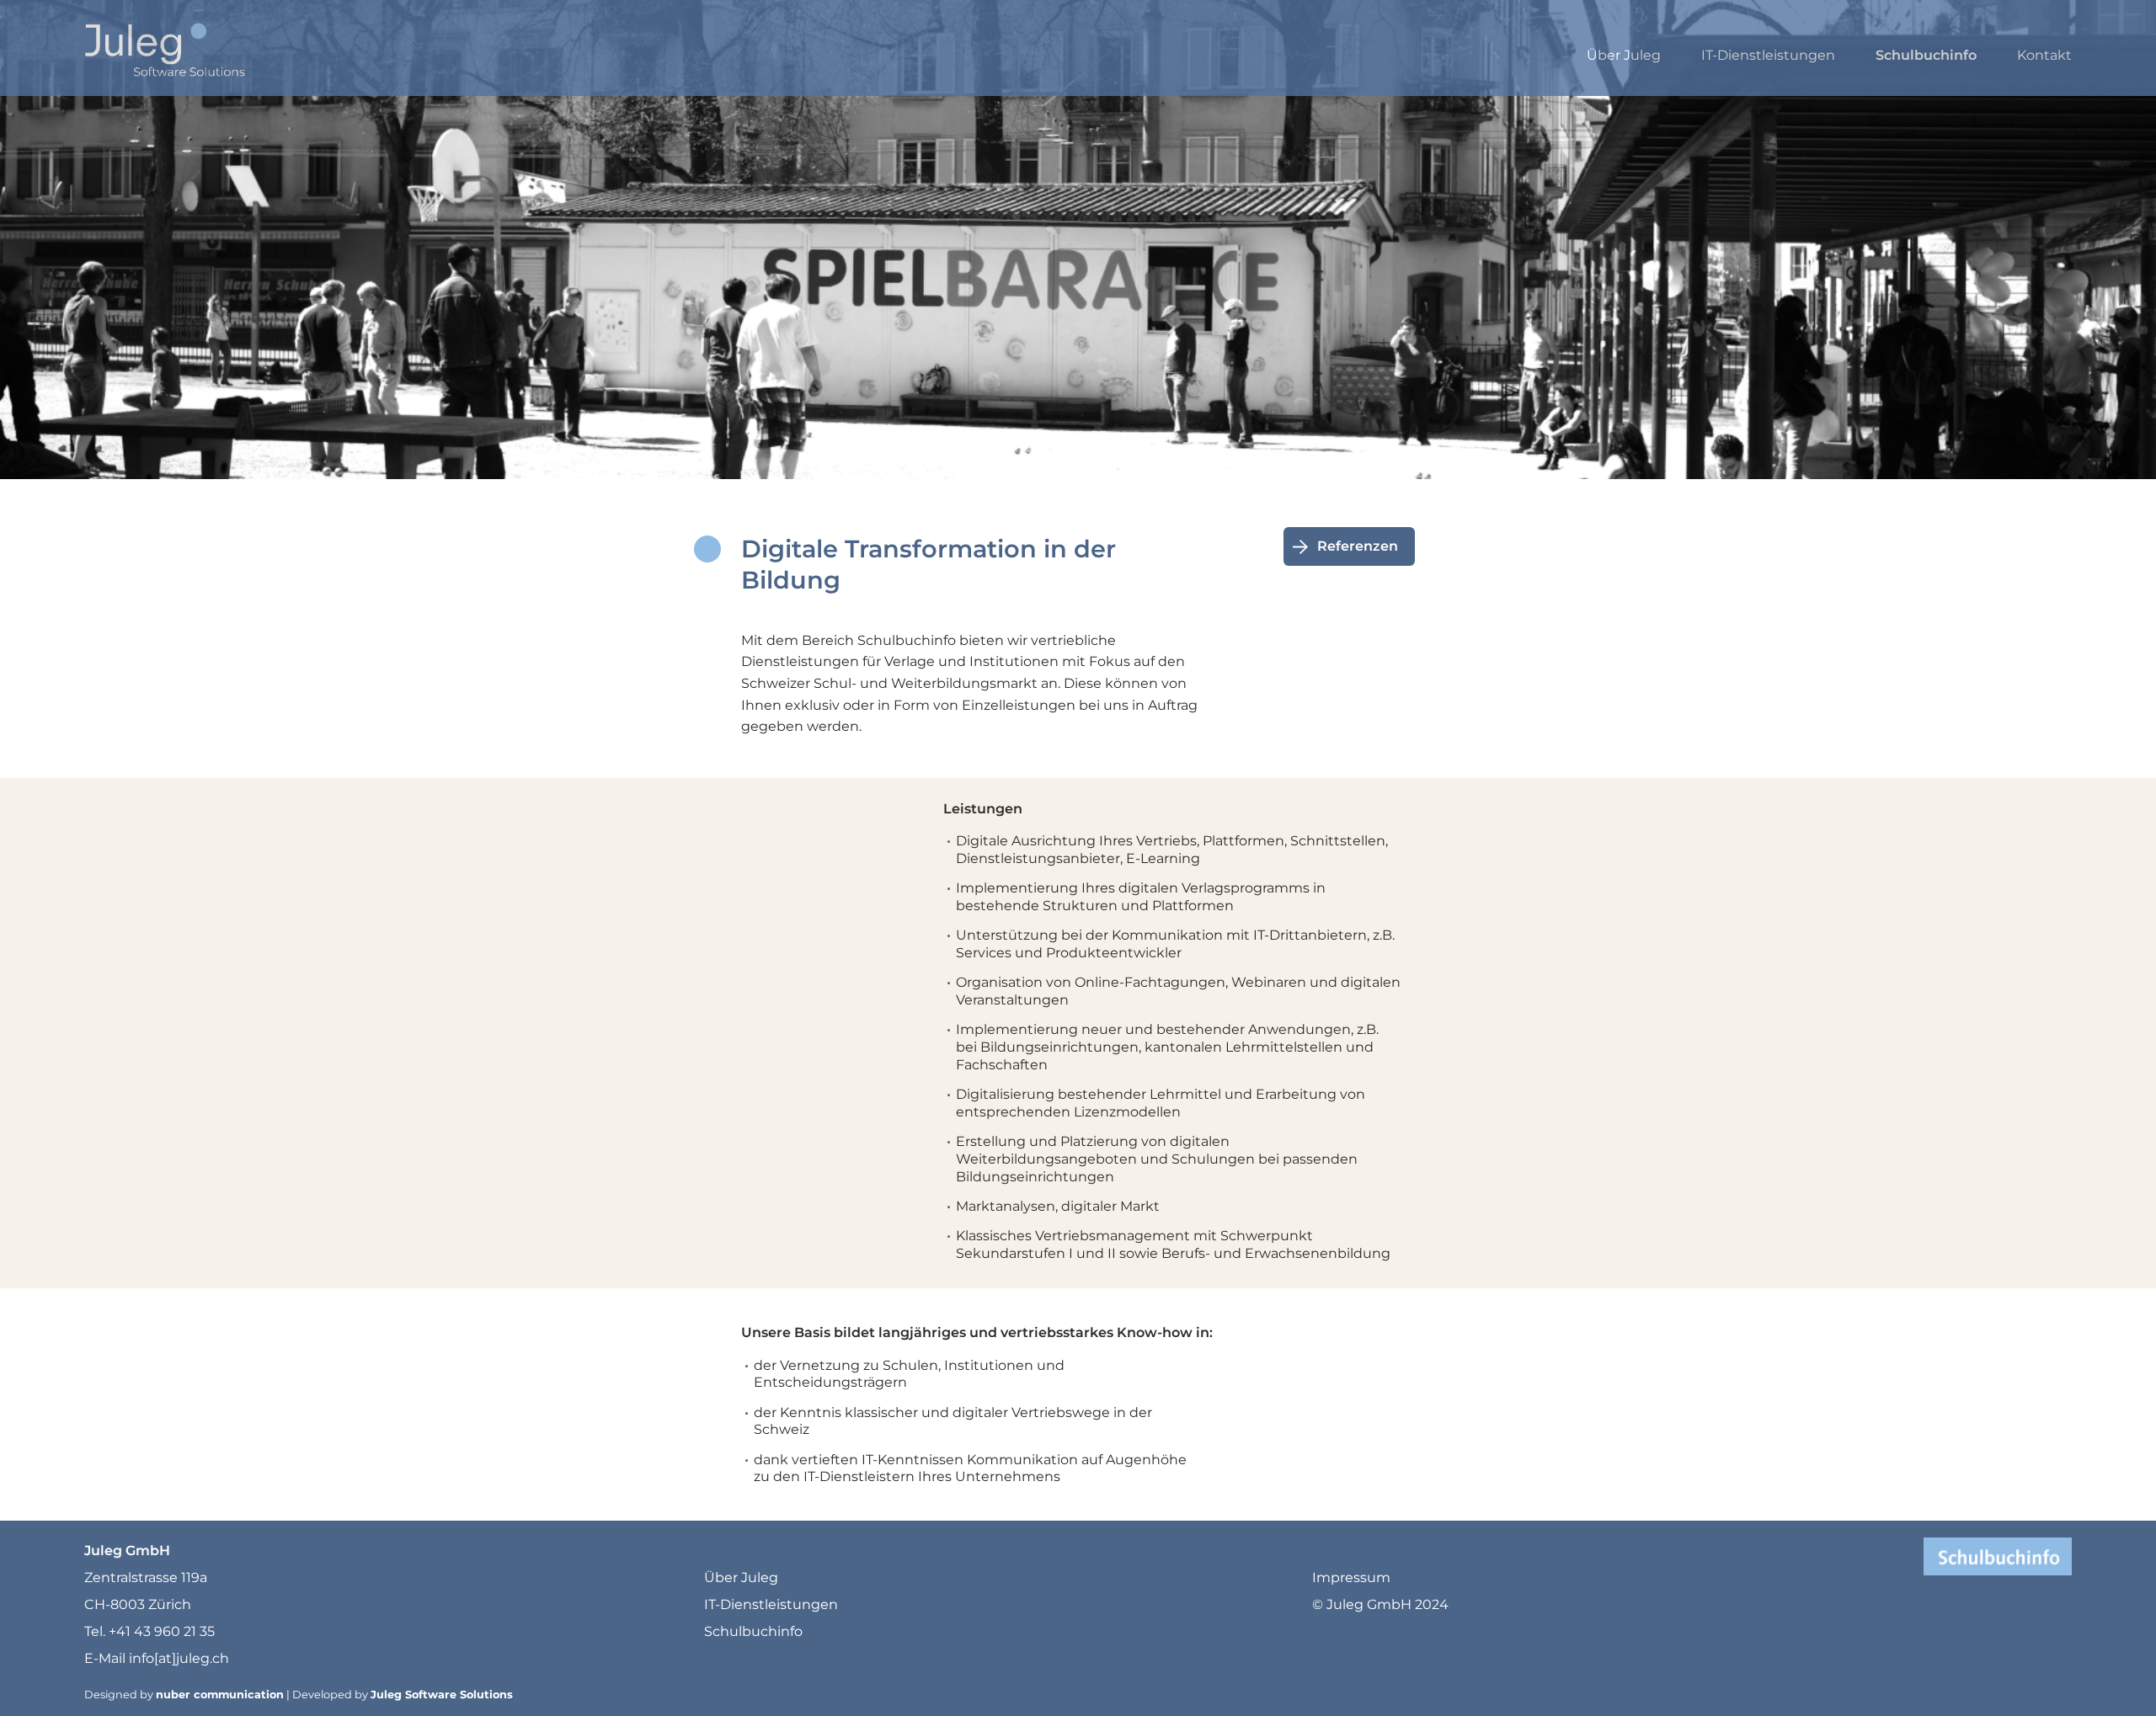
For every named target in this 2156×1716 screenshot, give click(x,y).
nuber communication (220, 1695)
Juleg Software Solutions (442, 1695)
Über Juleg (1624, 55)
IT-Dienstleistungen (1768, 55)
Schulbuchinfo (1926, 55)
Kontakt (2044, 55)
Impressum (1351, 1577)
